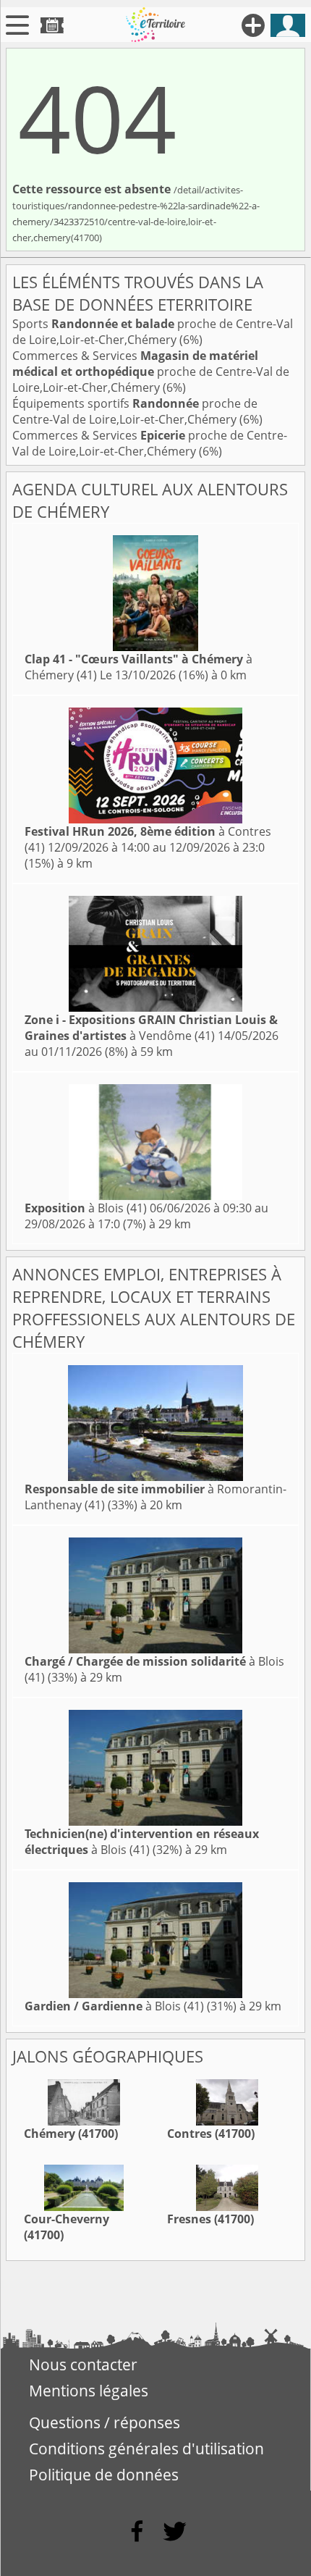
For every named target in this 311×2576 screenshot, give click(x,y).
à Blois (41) (86, 1208)
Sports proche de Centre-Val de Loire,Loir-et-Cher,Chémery (153, 332)
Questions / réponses (105, 2422)
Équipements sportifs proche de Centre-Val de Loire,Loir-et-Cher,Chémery (135, 411)
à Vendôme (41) (151, 1028)
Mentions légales (89, 2391)
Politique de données (104, 2475)
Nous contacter (83, 2365)
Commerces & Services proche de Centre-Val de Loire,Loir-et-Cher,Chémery (151, 372)
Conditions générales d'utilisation (146, 2449)
